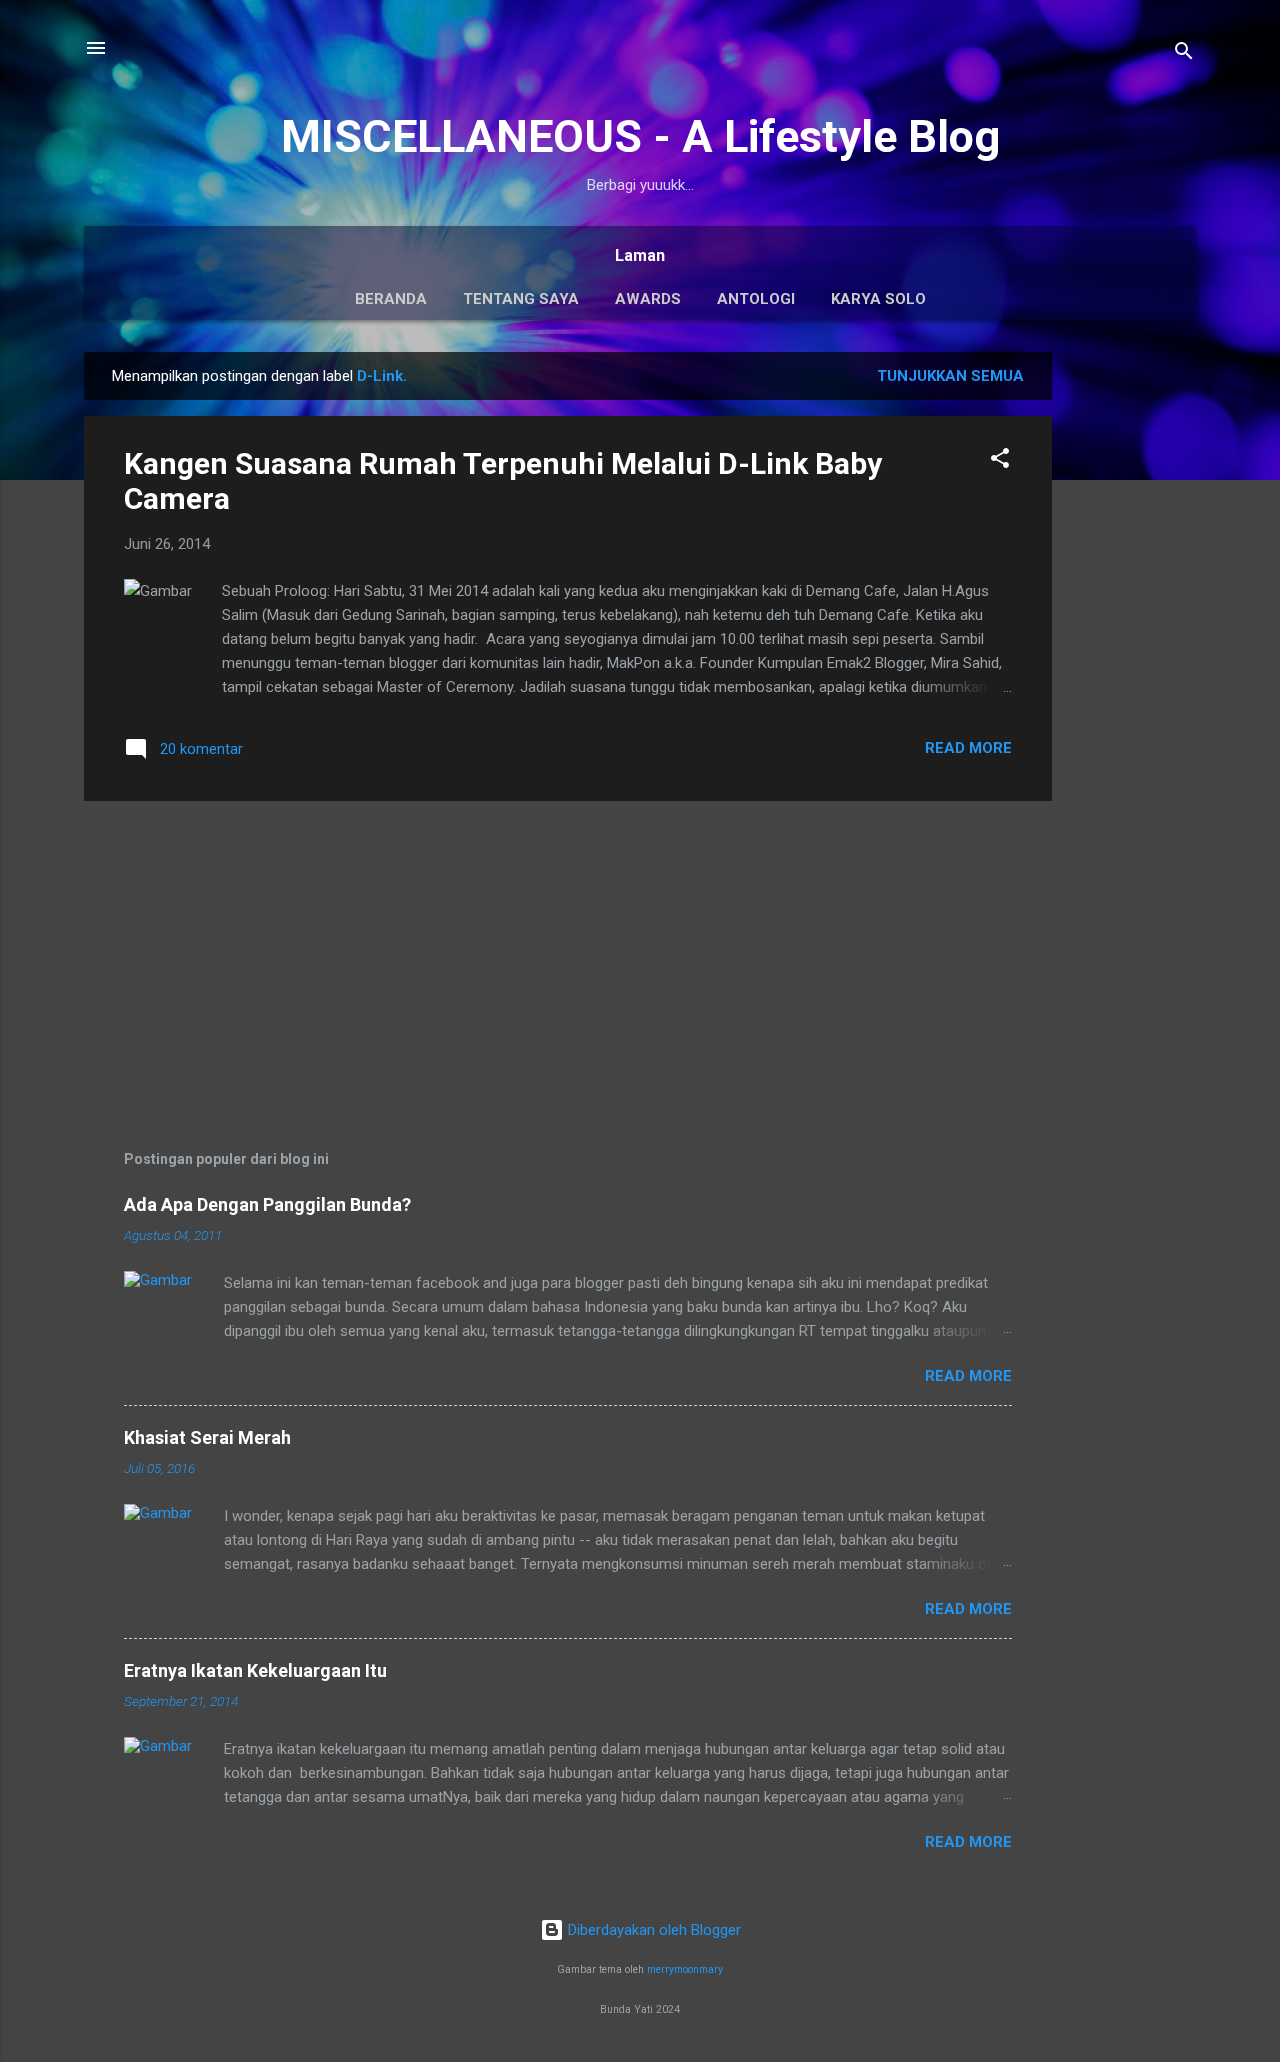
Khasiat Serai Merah (207, 1437)
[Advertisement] (1132, 652)
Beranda (391, 299)
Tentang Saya (521, 299)
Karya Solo (878, 299)
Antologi (756, 299)
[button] (1000, 461)
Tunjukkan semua (950, 376)
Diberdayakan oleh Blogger (652, 1930)
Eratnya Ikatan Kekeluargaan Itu (255, 1670)
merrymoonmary (685, 1969)
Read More (968, 748)
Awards (648, 299)
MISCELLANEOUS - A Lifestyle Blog (640, 136)
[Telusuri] (1184, 54)
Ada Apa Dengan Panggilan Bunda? (267, 1204)
